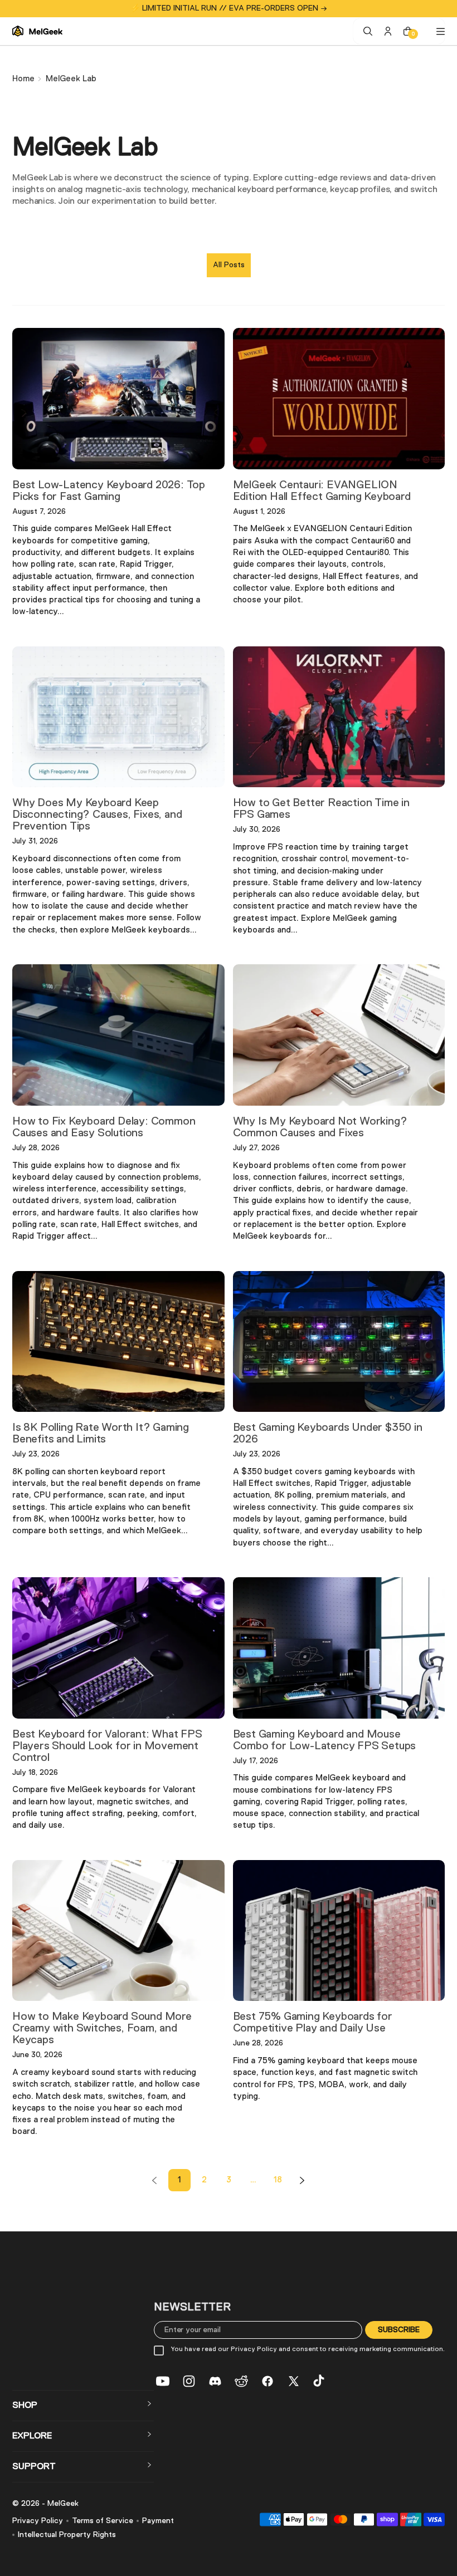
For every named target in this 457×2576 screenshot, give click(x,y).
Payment (158, 2521)
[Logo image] (37, 31)
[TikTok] (320, 2381)
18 (278, 2180)
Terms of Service (103, 2521)
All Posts (229, 265)
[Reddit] (241, 2381)
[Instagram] (189, 2381)
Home (23, 79)
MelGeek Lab (71, 79)
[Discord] (215, 2381)
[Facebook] (268, 2381)
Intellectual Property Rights (67, 2535)
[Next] (302, 2180)
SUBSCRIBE (399, 2329)
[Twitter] (294, 2381)
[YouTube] (163, 2381)
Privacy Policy (38, 2521)
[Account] (388, 31)
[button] (83, 2406)
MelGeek (63, 2504)
